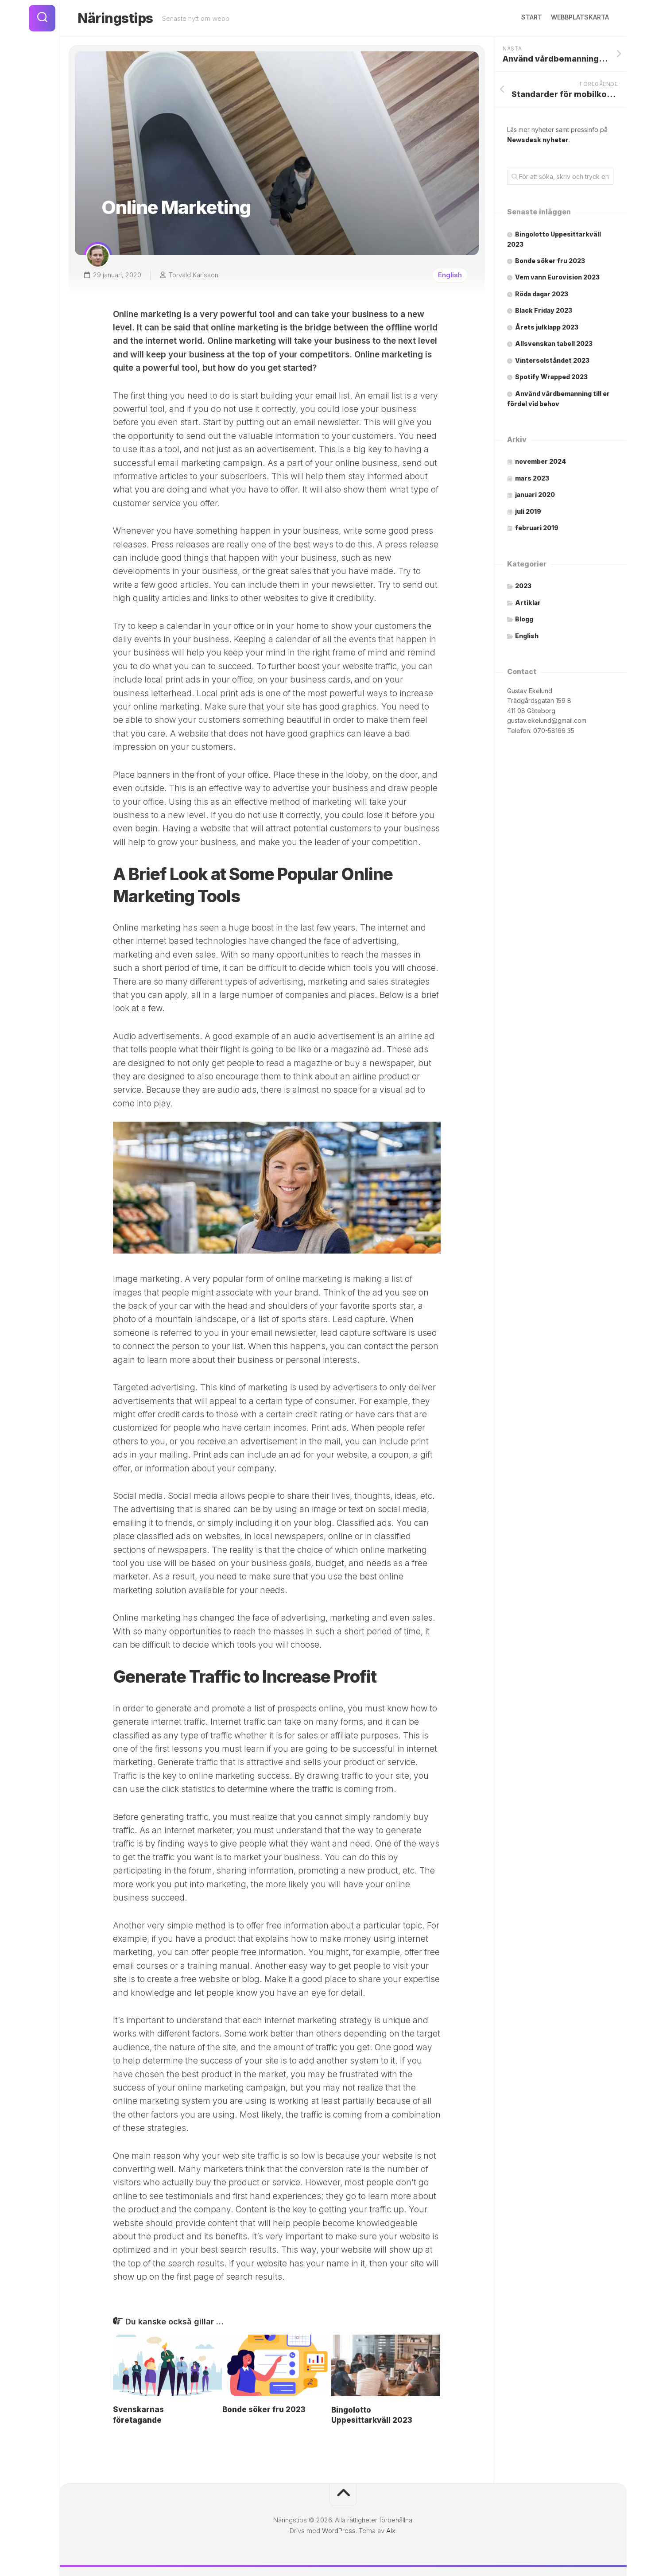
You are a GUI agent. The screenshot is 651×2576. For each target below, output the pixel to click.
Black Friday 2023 (544, 310)
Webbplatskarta (580, 17)
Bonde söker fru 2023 (264, 2409)
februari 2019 (537, 528)
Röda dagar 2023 (542, 294)
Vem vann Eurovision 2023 (557, 277)
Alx (391, 2531)
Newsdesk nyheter (538, 140)
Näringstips (115, 18)
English (450, 275)
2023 (523, 586)
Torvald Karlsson (194, 275)
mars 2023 (532, 478)
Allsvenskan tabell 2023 (554, 343)
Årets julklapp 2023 (547, 327)
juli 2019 (528, 511)
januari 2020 (535, 495)
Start (532, 17)
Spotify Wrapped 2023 (551, 377)
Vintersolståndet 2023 (552, 360)
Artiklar (528, 603)
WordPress (339, 2531)
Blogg (524, 619)
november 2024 (541, 461)
